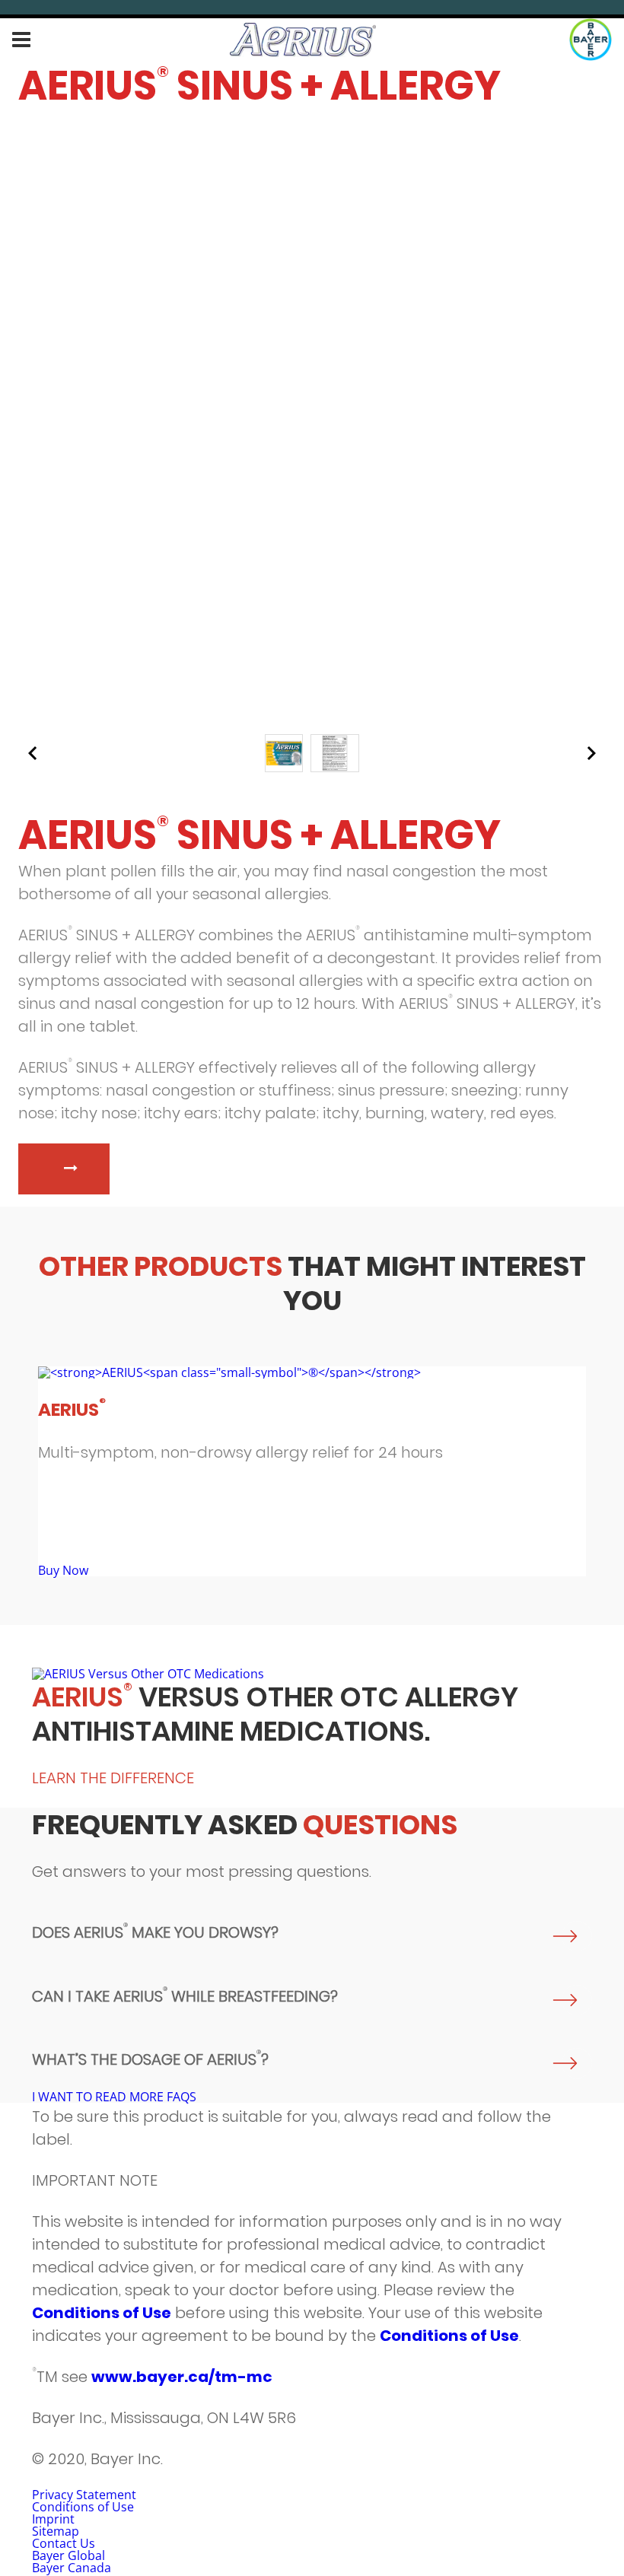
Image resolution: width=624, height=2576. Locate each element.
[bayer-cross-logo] (591, 40)
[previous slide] (33, 753)
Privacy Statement (84, 2495)
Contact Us (64, 2543)
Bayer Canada (72, 2568)
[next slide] (591, 753)
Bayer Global (68, 2555)
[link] (312, 1471)
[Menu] (21, 40)
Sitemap (56, 2531)
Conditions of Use (102, 2313)
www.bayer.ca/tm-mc (182, 2377)
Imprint (53, 2519)
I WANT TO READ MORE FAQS (114, 2097)
